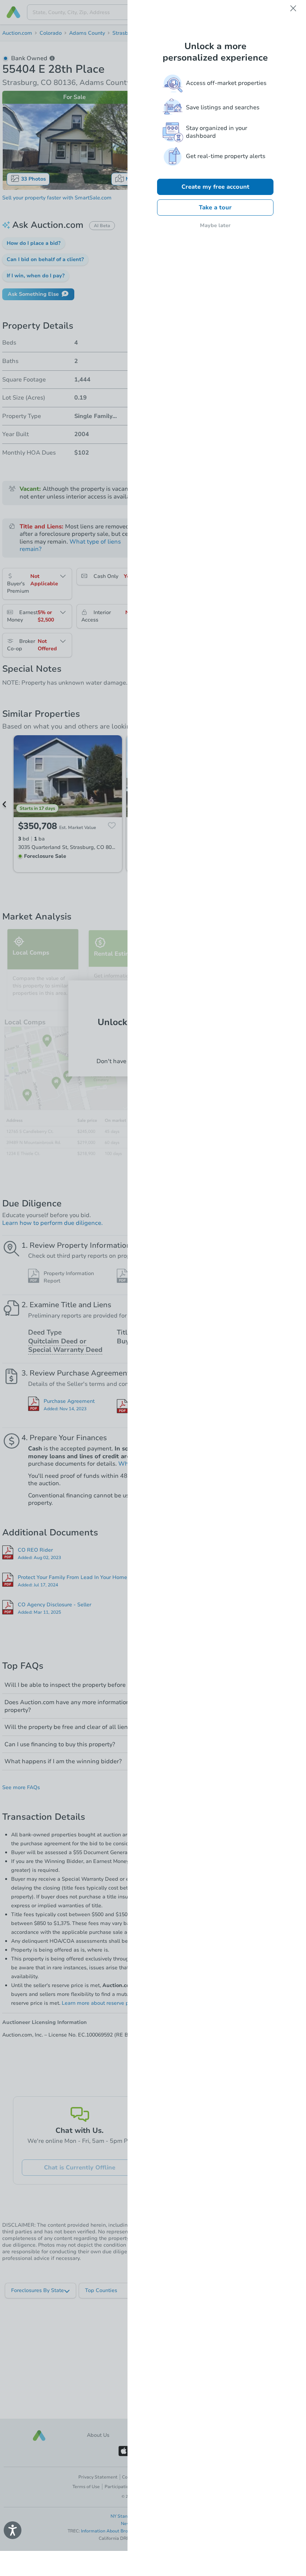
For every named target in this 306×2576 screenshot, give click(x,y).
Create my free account (215, 187)
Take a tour (215, 208)
